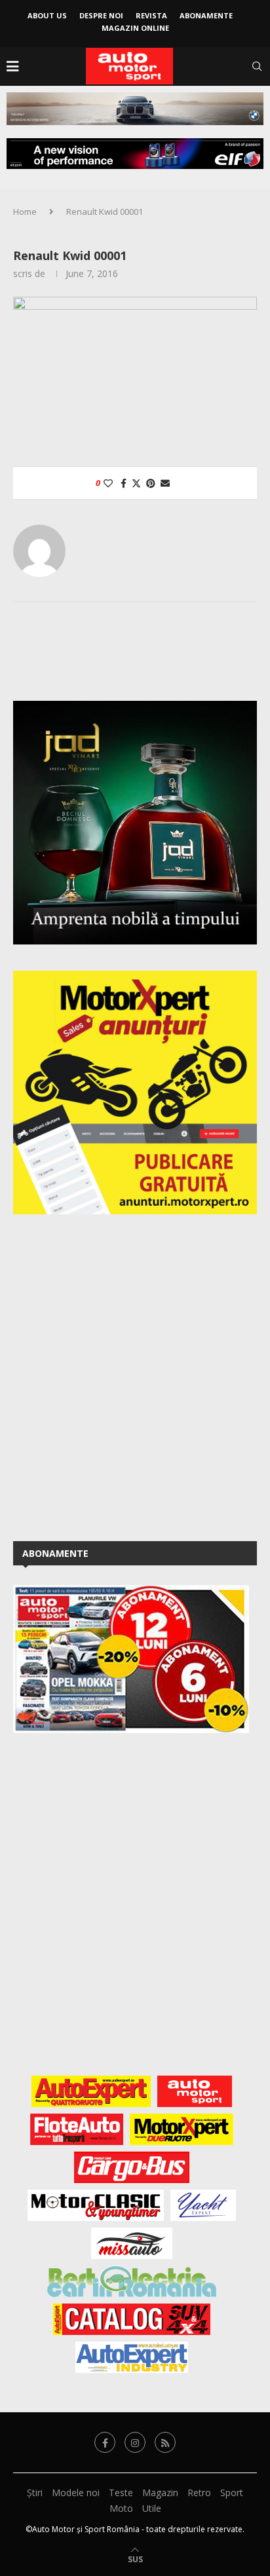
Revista (151, 15)
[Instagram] (135, 2442)
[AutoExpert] (91, 2091)
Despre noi (101, 15)
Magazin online (135, 28)
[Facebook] (105, 2442)
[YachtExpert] (203, 2205)
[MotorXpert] (182, 2129)
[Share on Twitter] (136, 483)
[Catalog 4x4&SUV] (132, 2319)
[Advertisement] (135, 1375)
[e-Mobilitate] (132, 2281)
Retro (199, 2492)
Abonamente (206, 15)
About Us (47, 15)
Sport (232, 2492)
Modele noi (76, 2492)
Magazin (160, 2492)
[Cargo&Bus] (131, 2167)
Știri (35, 2492)
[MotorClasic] (96, 2205)
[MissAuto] (132, 2243)
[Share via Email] (165, 483)
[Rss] (165, 2442)
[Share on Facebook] (124, 483)
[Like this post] (108, 483)
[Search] (257, 66)
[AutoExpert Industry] (131, 2357)
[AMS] (195, 2091)
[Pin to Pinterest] (151, 483)
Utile (152, 2508)
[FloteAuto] (77, 2129)
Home (25, 212)
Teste (121, 2492)
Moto (121, 2508)
